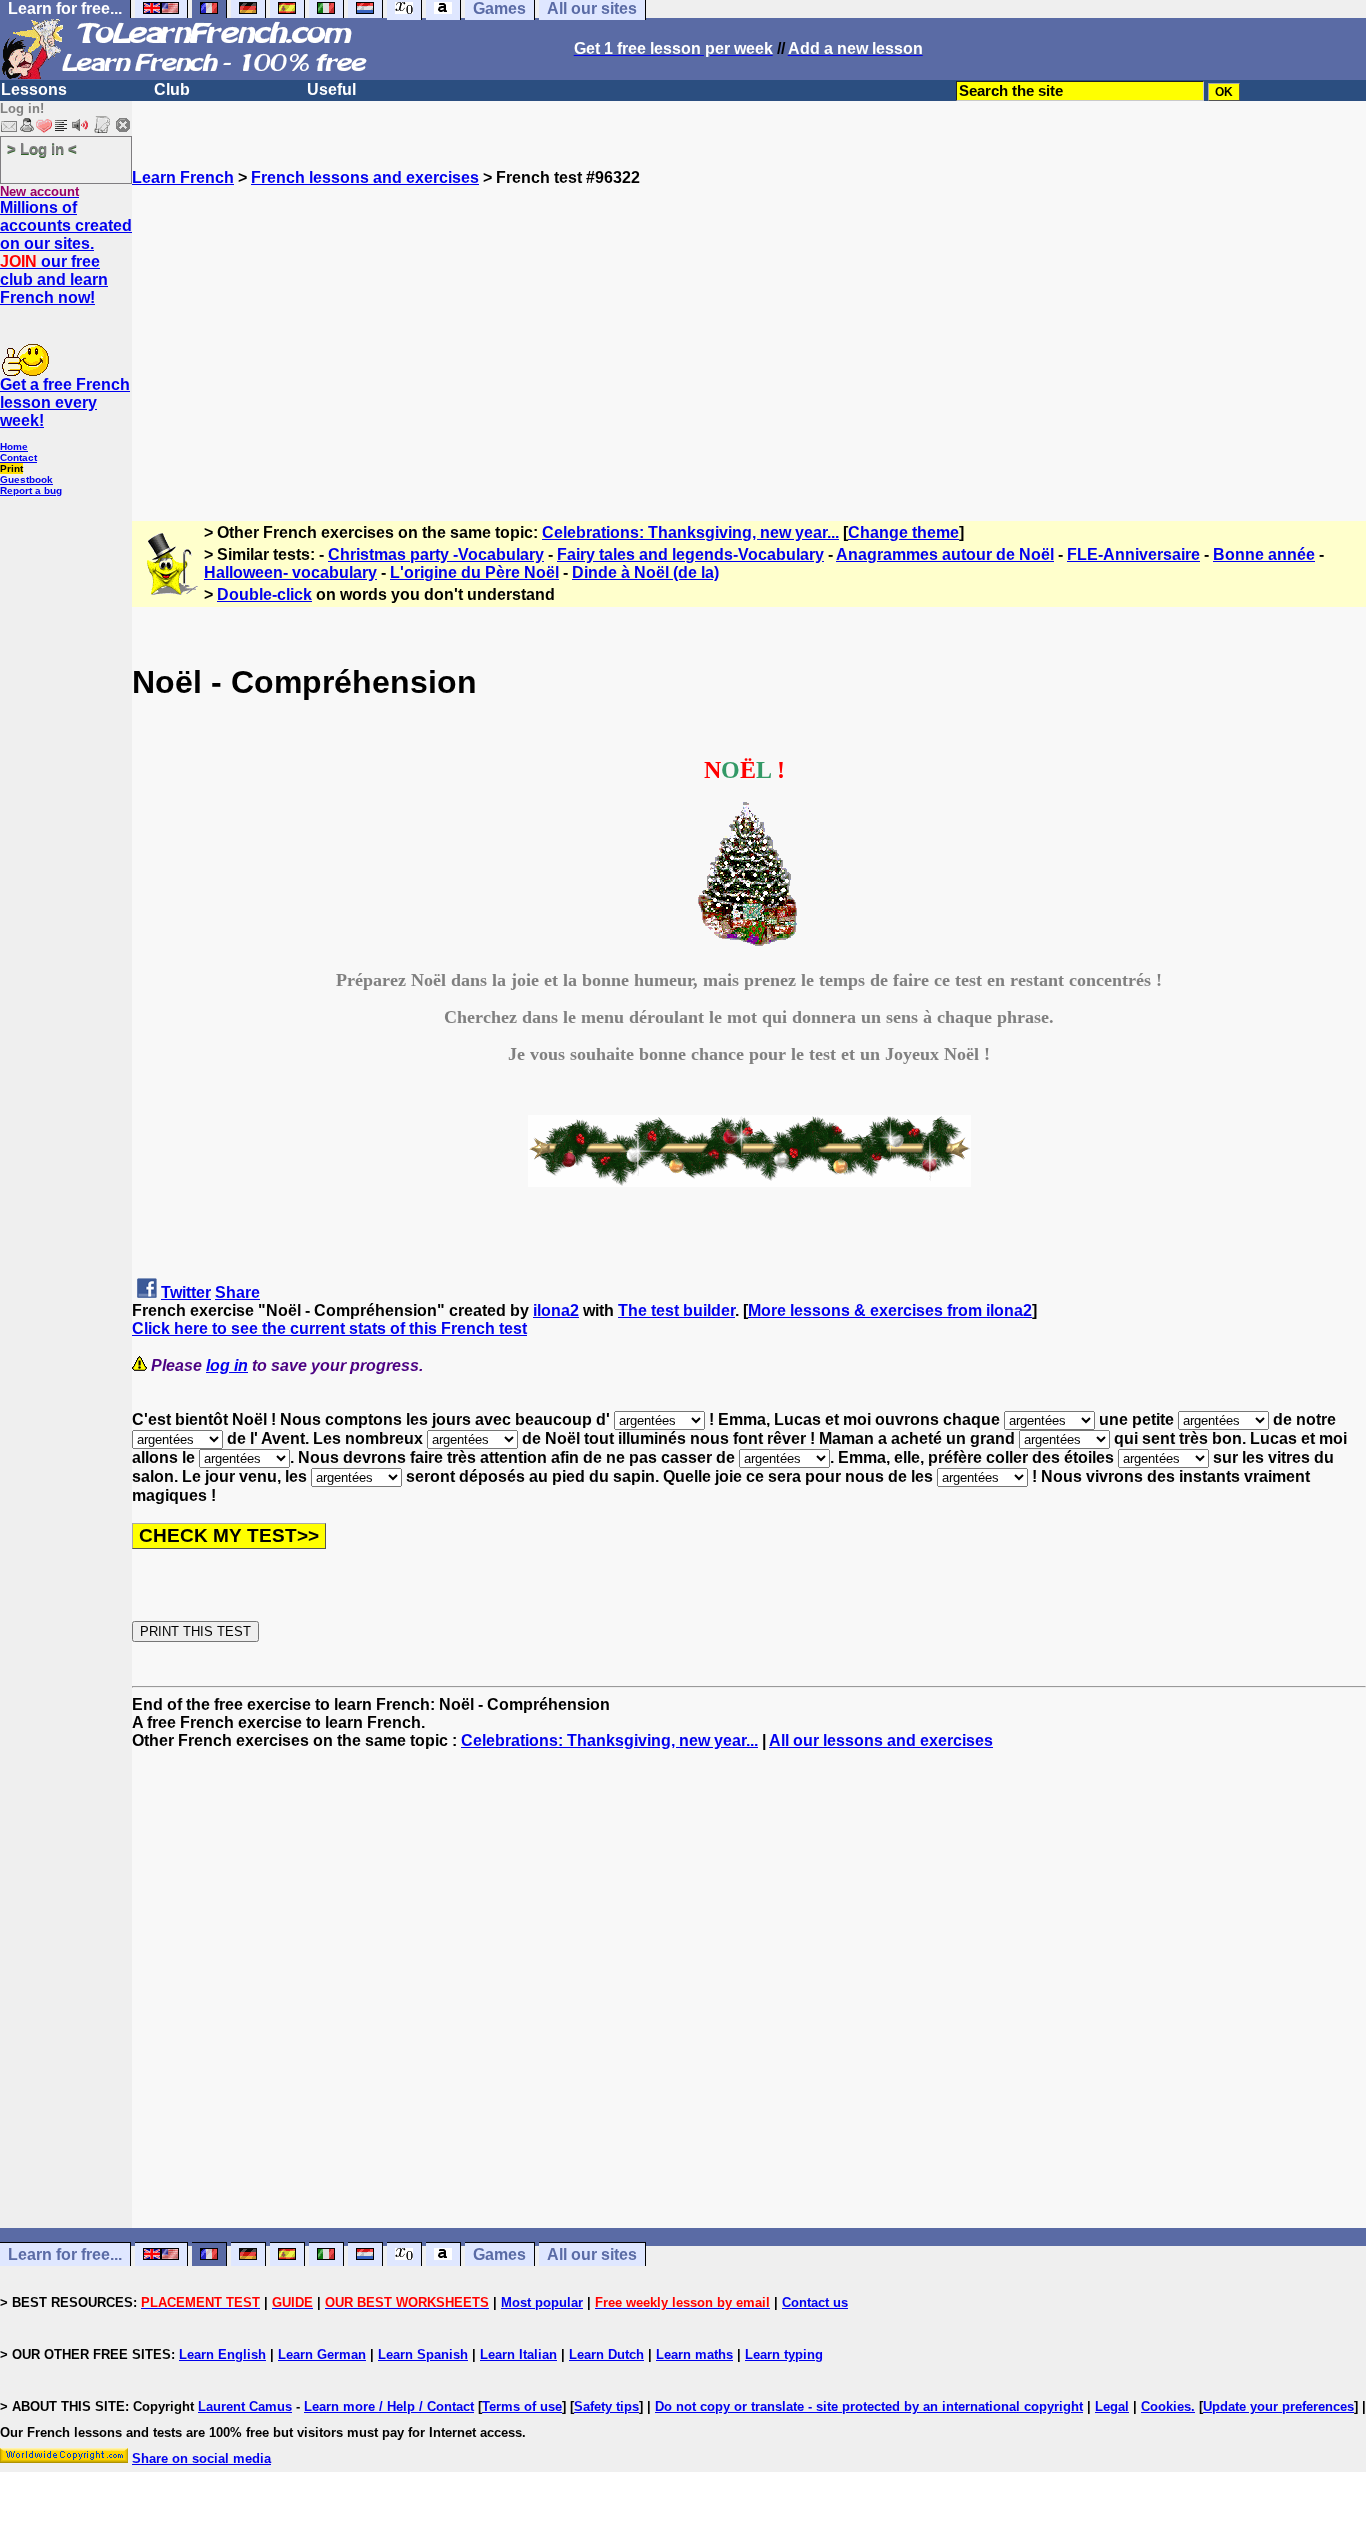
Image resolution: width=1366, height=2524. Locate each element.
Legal (1112, 2406)
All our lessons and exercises (881, 1740)
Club (172, 89)
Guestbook (26, 479)
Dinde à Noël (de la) (645, 572)
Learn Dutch (606, 2354)
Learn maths (694, 2354)
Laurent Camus (245, 2406)
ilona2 (556, 1310)
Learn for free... (65, 2254)
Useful (331, 89)
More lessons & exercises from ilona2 (890, 1310)
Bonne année (1264, 554)
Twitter (186, 1292)
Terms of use (522, 2406)
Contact (18, 457)
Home (14, 446)
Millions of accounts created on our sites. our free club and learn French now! (66, 252)
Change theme (903, 532)
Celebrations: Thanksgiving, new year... (690, 532)
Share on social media (201, 2458)
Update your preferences (1278, 2406)
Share (237, 1292)
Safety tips (606, 2406)
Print (11, 468)
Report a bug (31, 490)
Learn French (183, 177)
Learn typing (784, 2354)
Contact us (815, 2302)
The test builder (676, 1310)
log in (227, 1365)
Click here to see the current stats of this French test (329, 1328)
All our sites (592, 2254)
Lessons (34, 89)
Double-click (264, 594)
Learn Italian (518, 2354)
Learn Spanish (423, 2354)
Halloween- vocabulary (290, 572)
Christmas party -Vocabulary (436, 554)
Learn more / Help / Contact (389, 2406)
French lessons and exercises (365, 177)
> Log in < (42, 148)
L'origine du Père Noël (474, 572)
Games (499, 2254)
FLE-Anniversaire (1133, 554)
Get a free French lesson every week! (65, 402)
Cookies (1166, 2406)
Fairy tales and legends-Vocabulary (690, 554)
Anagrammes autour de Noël (945, 554)
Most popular (542, 2302)
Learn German (322, 2354)
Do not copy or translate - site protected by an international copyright (869, 2406)
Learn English (222, 2354)
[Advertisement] (749, 327)
